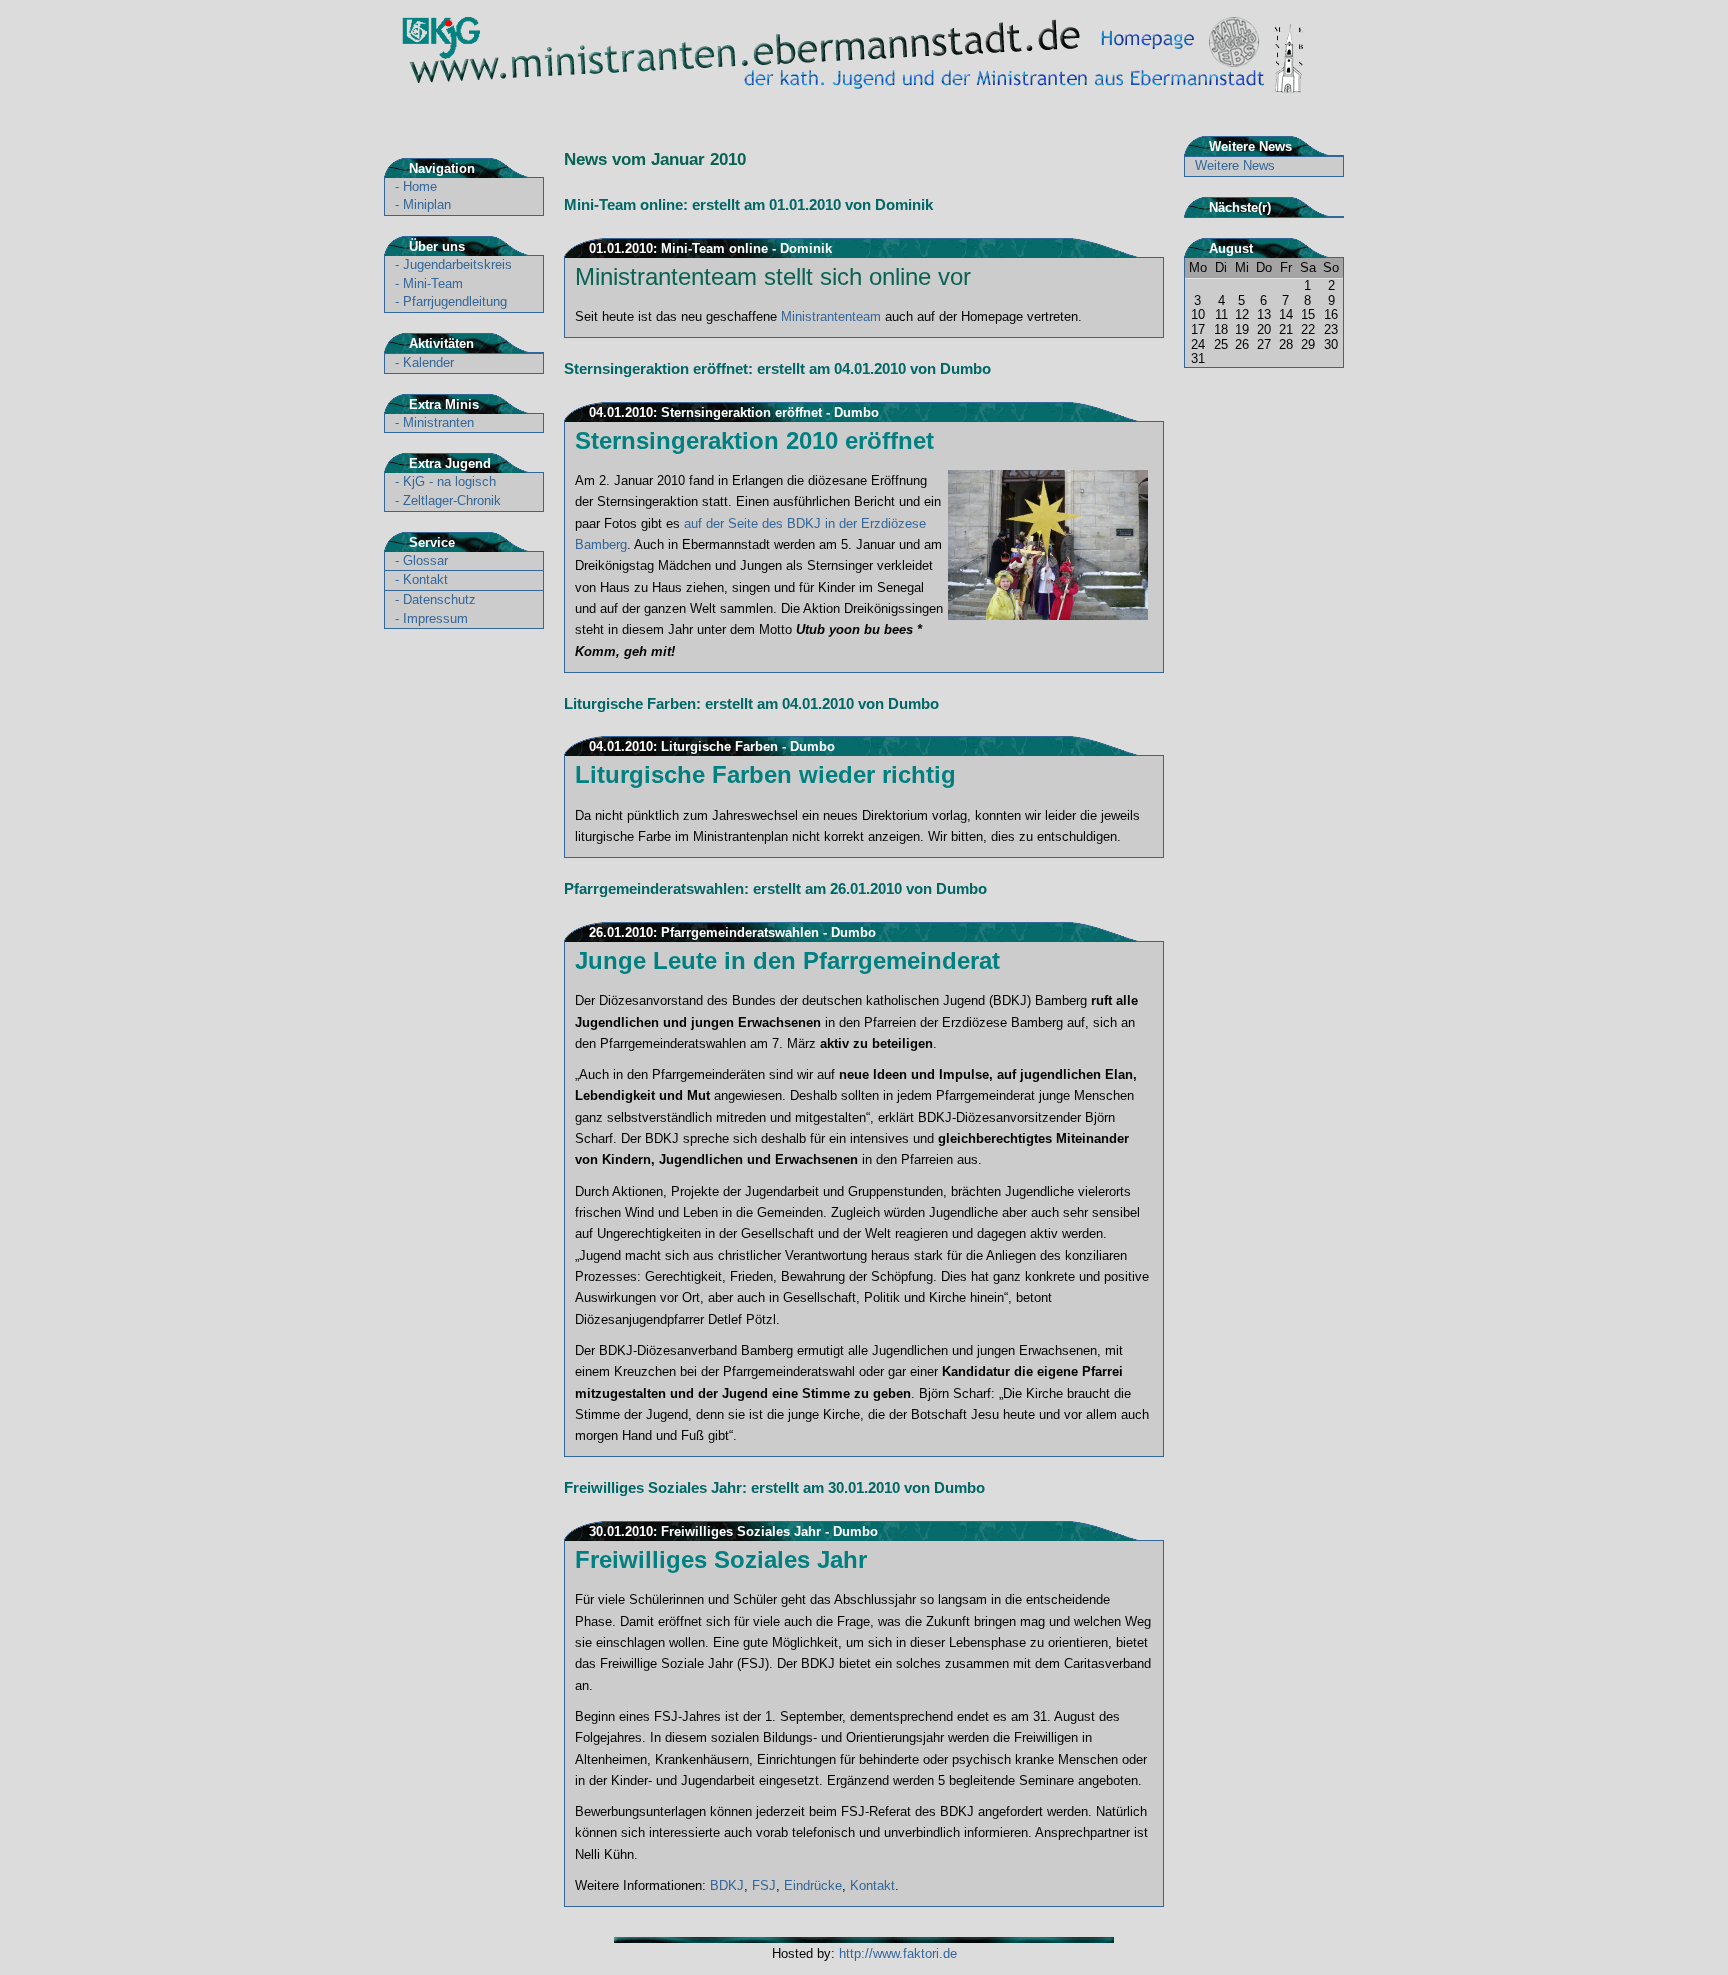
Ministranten (438, 422)
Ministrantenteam (831, 316)
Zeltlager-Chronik (452, 500)
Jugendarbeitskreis (457, 264)
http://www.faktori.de (898, 1953)
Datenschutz (439, 599)
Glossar (425, 560)
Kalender (428, 362)
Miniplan (427, 204)
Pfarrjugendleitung (455, 301)
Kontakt (425, 579)
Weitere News (1235, 165)
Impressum (435, 618)
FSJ (764, 1885)
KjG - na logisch (449, 481)
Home (420, 186)
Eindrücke (813, 1885)
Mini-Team (433, 283)
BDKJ (727, 1885)
